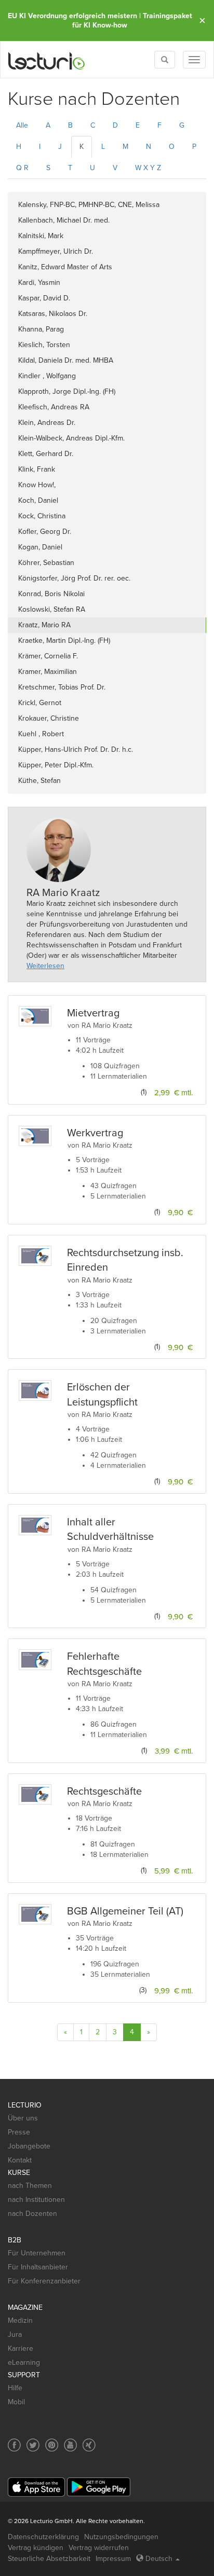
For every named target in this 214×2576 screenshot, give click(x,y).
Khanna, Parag (41, 329)
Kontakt (20, 2160)
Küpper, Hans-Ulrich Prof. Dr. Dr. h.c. (76, 749)
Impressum (113, 2559)
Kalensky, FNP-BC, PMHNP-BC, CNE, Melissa (89, 205)
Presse (19, 2132)
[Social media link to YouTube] (70, 2445)
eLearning (24, 2363)
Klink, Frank (37, 469)
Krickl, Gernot (40, 703)
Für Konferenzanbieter (44, 2281)
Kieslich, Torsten (44, 345)
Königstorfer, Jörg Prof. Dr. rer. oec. (74, 578)
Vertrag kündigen (36, 2548)
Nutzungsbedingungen (121, 2537)
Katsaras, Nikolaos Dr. (53, 314)
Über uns (23, 2118)
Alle (22, 125)
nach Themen (30, 2186)
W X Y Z (148, 168)
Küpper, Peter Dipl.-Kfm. (56, 765)
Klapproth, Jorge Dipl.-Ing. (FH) (67, 391)
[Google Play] (99, 2487)
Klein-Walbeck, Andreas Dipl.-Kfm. (71, 438)
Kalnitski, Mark (41, 236)
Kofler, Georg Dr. (45, 532)
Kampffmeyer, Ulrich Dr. (56, 251)
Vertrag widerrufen (99, 2548)
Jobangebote (29, 2146)
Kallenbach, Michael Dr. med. (64, 220)
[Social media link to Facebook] (14, 2445)
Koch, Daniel (38, 500)
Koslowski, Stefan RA (52, 609)
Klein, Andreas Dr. (47, 423)
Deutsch (159, 2559)
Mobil (16, 2402)
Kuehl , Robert (41, 734)
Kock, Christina (42, 516)
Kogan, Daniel (40, 547)
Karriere (21, 2348)
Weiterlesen (45, 966)
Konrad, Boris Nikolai (51, 594)
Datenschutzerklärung (43, 2537)
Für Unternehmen (37, 2253)
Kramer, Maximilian (48, 672)
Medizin (20, 2320)
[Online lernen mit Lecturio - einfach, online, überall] (47, 60)
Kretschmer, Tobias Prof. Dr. (62, 687)
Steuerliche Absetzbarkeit (49, 2559)
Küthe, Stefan (39, 781)
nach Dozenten (32, 2214)
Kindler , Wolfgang (47, 376)
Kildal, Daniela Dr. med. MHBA (66, 360)
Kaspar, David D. (44, 298)
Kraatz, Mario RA (44, 625)
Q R (22, 168)
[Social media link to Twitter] (33, 2445)
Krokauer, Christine (49, 718)
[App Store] (36, 2487)
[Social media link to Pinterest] (52, 2445)
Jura (15, 2334)
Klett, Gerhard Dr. (46, 454)
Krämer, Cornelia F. (48, 656)
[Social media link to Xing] (89, 2445)
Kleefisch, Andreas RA (54, 407)
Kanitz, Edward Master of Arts (65, 267)
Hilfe (15, 2388)
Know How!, (37, 485)
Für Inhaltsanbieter (38, 2267)
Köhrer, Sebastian (46, 563)
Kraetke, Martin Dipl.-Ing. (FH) (64, 640)
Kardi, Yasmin (39, 283)
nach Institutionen (36, 2200)
